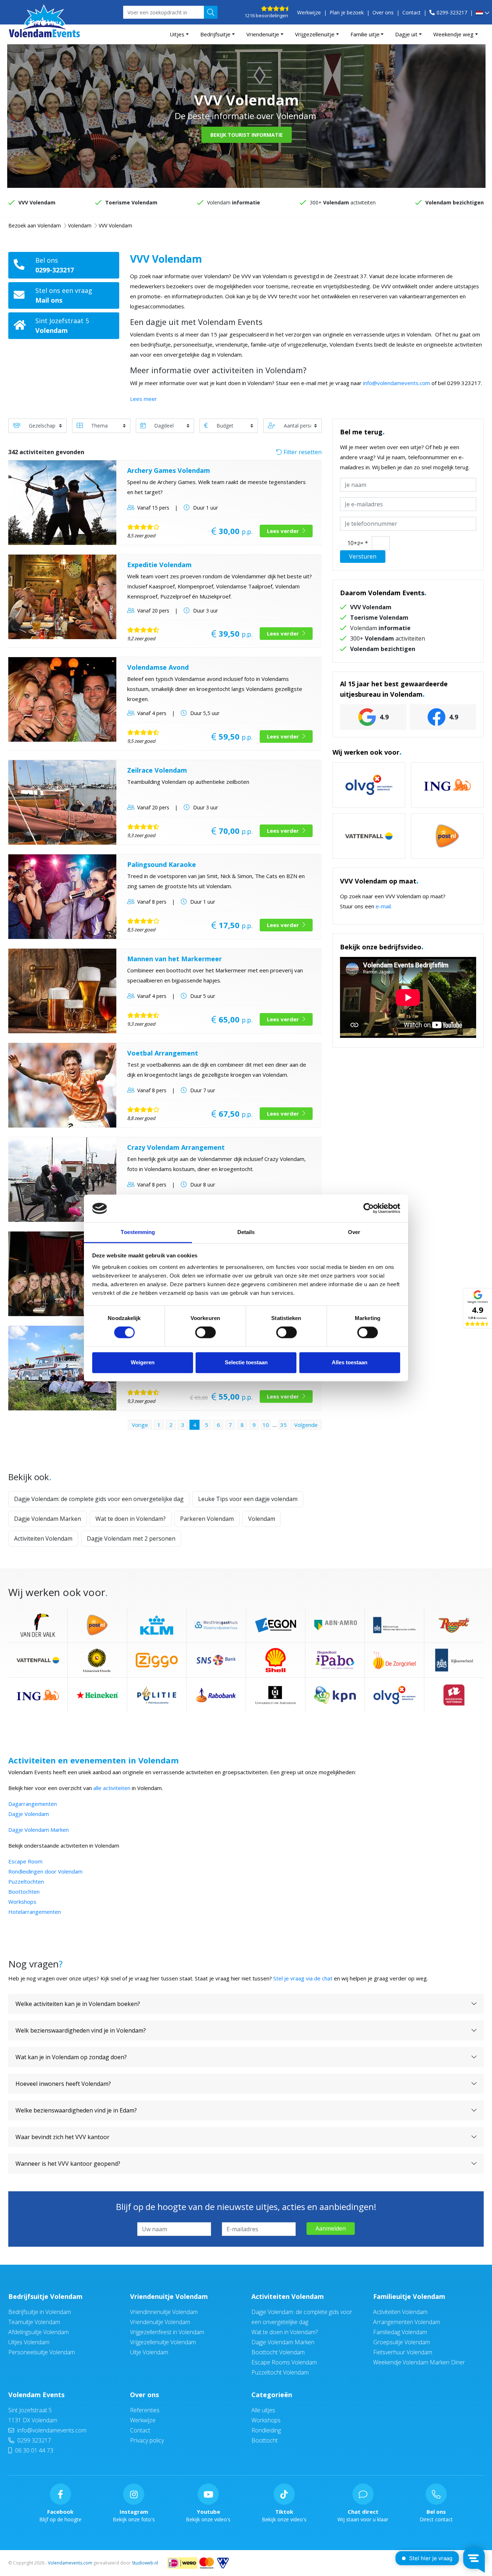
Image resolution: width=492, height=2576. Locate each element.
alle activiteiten (112, 1788)
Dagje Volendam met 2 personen (131, 1538)
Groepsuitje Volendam (402, 2342)
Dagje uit (406, 34)
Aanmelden (331, 2228)
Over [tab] (354, 1232)
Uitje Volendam (149, 2352)
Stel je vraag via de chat (303, 1978)
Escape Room (25, 1861)
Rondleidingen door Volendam (45, 1871)
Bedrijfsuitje (215, 34)
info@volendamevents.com (397, 383)
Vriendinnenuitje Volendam (164, 2312)
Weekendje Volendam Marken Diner (419, 2362)
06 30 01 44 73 (33, 2450)
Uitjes (177, 34)
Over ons (383, 12)
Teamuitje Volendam (34, 2322)
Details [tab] (246, 1232)
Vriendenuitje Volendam (169, 2296)
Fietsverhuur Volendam (403, 2352)
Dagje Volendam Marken (48, 1519)
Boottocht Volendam (278, 2352)
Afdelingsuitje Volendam (39, 2332)
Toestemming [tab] (138, 1232)
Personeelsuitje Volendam (42, 2352)
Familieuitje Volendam (409, 2296)
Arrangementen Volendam (407, 2322)
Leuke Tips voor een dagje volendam (248, 1499)
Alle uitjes (263, 2410)
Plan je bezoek (347, 12)
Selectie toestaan (246, 1362)
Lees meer (144, 399)
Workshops (22, 1902)
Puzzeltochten (26, 1881)
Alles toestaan (350, 1362)
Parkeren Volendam (207, 1519)
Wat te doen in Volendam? (131, 1519)
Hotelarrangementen (35, 1912)
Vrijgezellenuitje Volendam (163, 2342)
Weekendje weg (453, 34)
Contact (412, 12)
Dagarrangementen (33, 1804)
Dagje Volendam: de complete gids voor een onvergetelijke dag (99, 1499)
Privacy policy (147, 2440)
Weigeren (143, 1362)
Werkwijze (309, 12)
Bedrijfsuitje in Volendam (40, 2312)
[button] (482, 13)
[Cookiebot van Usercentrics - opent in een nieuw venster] (369, 1208)
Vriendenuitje (263, 34)
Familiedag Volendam (400, 2332)
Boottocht (265, 2440)
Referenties (145, 2410)
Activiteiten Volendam (43, 1538)
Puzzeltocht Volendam (280, 2372)
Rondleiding (266, 2430)
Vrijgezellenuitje (315, 34)
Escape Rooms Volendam (284, 2362)
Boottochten (24, 1892)
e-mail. (384, 906)
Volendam (262, 1519)
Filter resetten (302, 452)
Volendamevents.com (70, 2563)
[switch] (205, 1333)
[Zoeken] (211, 12)
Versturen (363, 556)
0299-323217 (452, 12)
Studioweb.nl (145, 2563)
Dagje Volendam (29, 1814)
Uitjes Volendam (29, 2342)
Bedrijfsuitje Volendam (45, 2296)
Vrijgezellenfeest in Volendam (167, 2332)
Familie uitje (365, 34)
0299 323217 (33, 2440)
